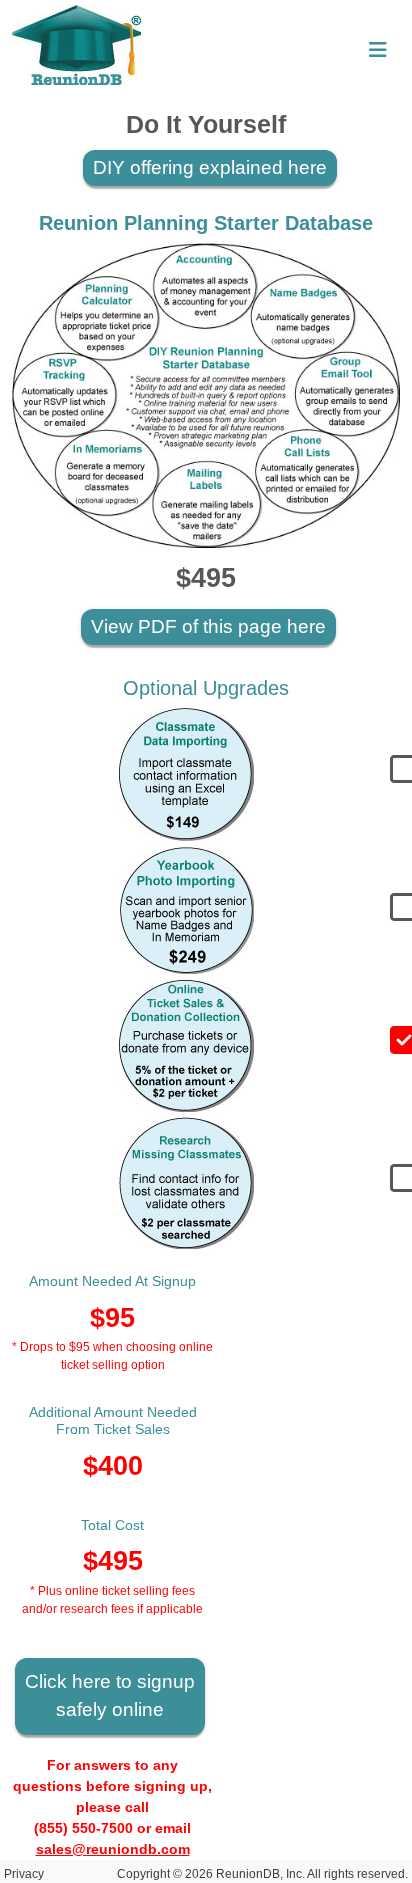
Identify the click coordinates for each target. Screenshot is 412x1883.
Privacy (24, 1874)
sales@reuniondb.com (113, 1849)
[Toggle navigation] (378, 50)
